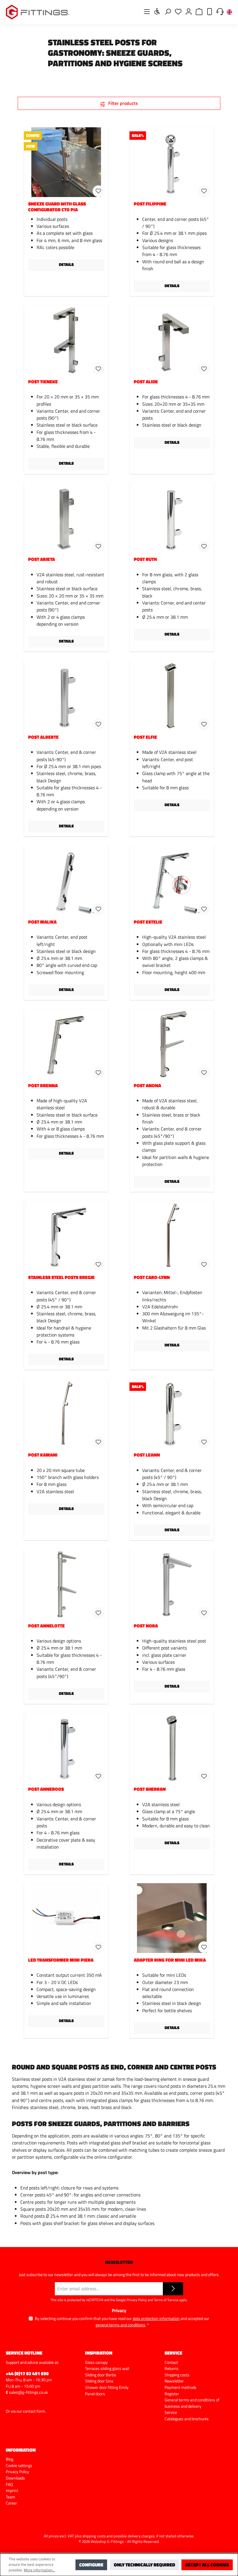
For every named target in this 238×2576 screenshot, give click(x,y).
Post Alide (146, 382)
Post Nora (146, 1626)
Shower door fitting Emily (107, 2387)
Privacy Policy (137, 2300)
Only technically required (144, 2565)
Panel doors (95, 2394)
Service (171, 2412)
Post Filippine (150, 204)
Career (11, 2503)
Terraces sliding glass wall (107, 2369)
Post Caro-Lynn (152, 1278)
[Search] (168, 11)
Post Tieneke (43, 382)
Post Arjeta (42, 560)
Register (172, 2394)
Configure (91, 2565)
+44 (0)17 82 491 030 (27, 2373)
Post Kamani (43, 1455)
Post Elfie (145, 737)
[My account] (189, 11)
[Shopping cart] (199, 11)
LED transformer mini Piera (61, 1960)
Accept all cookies (207, 2565)
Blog (10, 2459)
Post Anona (147, 1086)
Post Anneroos (46, 1789)
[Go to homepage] (38, 12)
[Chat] (220, 11)
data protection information (156, 2318)
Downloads (15, 2478)
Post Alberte (43, 737)
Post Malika (42, 922)
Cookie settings (19, 2466)
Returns (172, 2369)
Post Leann (147, 1455)
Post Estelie (148, 922)
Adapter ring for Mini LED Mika (170, 1960)
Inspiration (99, 2353)
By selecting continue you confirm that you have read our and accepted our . (122, 2321)
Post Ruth (145, 560)
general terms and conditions (120, 2325)
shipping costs (94, 2536)
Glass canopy (96, 2362)
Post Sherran (150, 1789)
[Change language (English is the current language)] (229, 12)
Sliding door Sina (99, 2381)
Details (66, 264)
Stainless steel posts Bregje (61, 1278)
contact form (34, 2411)
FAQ (9, 2484)
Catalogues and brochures (187, 2419)
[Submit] (173, 2289)
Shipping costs (177, 2375)
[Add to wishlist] (98, 191)
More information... (39, 2570)
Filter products (122, 103)
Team (10, 2497)
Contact (171, 2362)
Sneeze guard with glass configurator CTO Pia (57, 207)
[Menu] (147, 11)
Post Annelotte (46, 1626)
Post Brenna (43, 1086)
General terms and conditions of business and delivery (192, 2403)
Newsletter (174, 2381)
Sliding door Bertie (101, 2375)
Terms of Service (166, 2300)
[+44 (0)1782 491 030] (210, 11)
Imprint (12, 2491)
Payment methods (181, 2387)
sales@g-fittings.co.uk (28, 2392)
